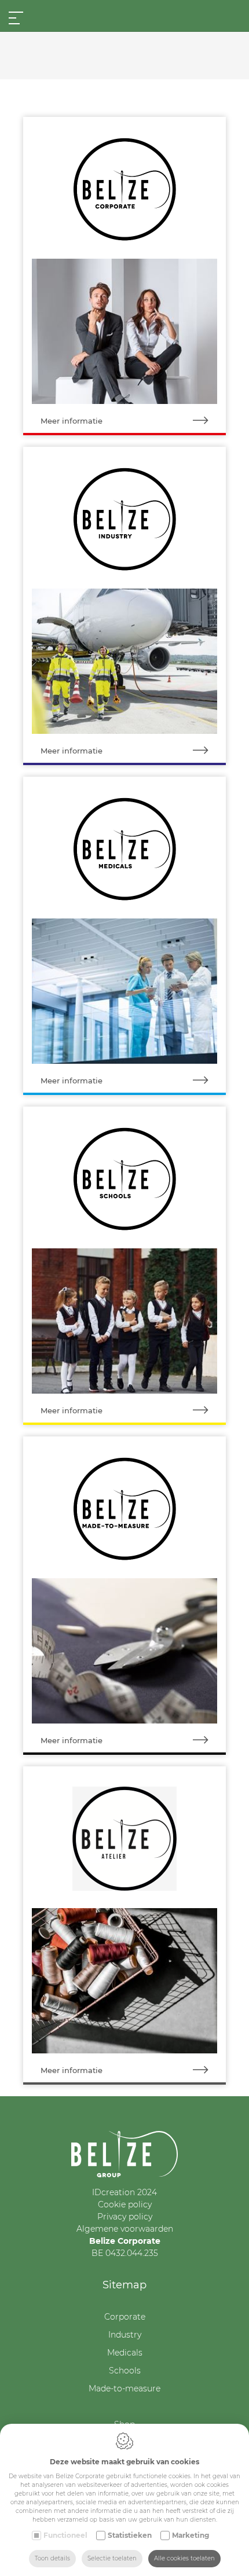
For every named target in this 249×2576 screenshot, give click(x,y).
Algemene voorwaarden (125, 2229)
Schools (125, 2371)
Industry (125, 2335)
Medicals (125, 2353)
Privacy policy (125, 2217)
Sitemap (124, 2285)
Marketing (191, 2535)
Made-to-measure (124, 2388)
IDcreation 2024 (124, 2192)
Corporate (125, 2317)
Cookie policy (125, 2204)
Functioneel (65, 2535)
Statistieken (130, 2535)
